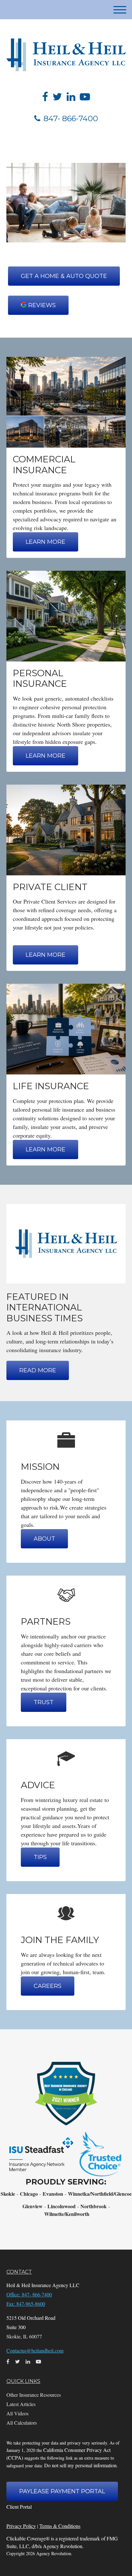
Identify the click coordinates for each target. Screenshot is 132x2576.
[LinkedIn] (71, 97)
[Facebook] (45, 97)
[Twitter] (57, 97)
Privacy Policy (21, 2526)
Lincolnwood (62, 2206)
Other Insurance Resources (34, 2395)
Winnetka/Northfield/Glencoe (100, 2194)
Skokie (8, 2194)
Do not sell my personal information (80, 2465)
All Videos (17, 2413)
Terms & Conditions (60, 2526)
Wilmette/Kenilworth (67, 2214)
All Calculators (22, 2423)
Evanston (53, 2194)
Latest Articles (21, 2404)
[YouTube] (85, 97)
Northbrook (94, 2206)
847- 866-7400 (71, 118)
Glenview (33, 2206)
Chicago (29, 2194)
